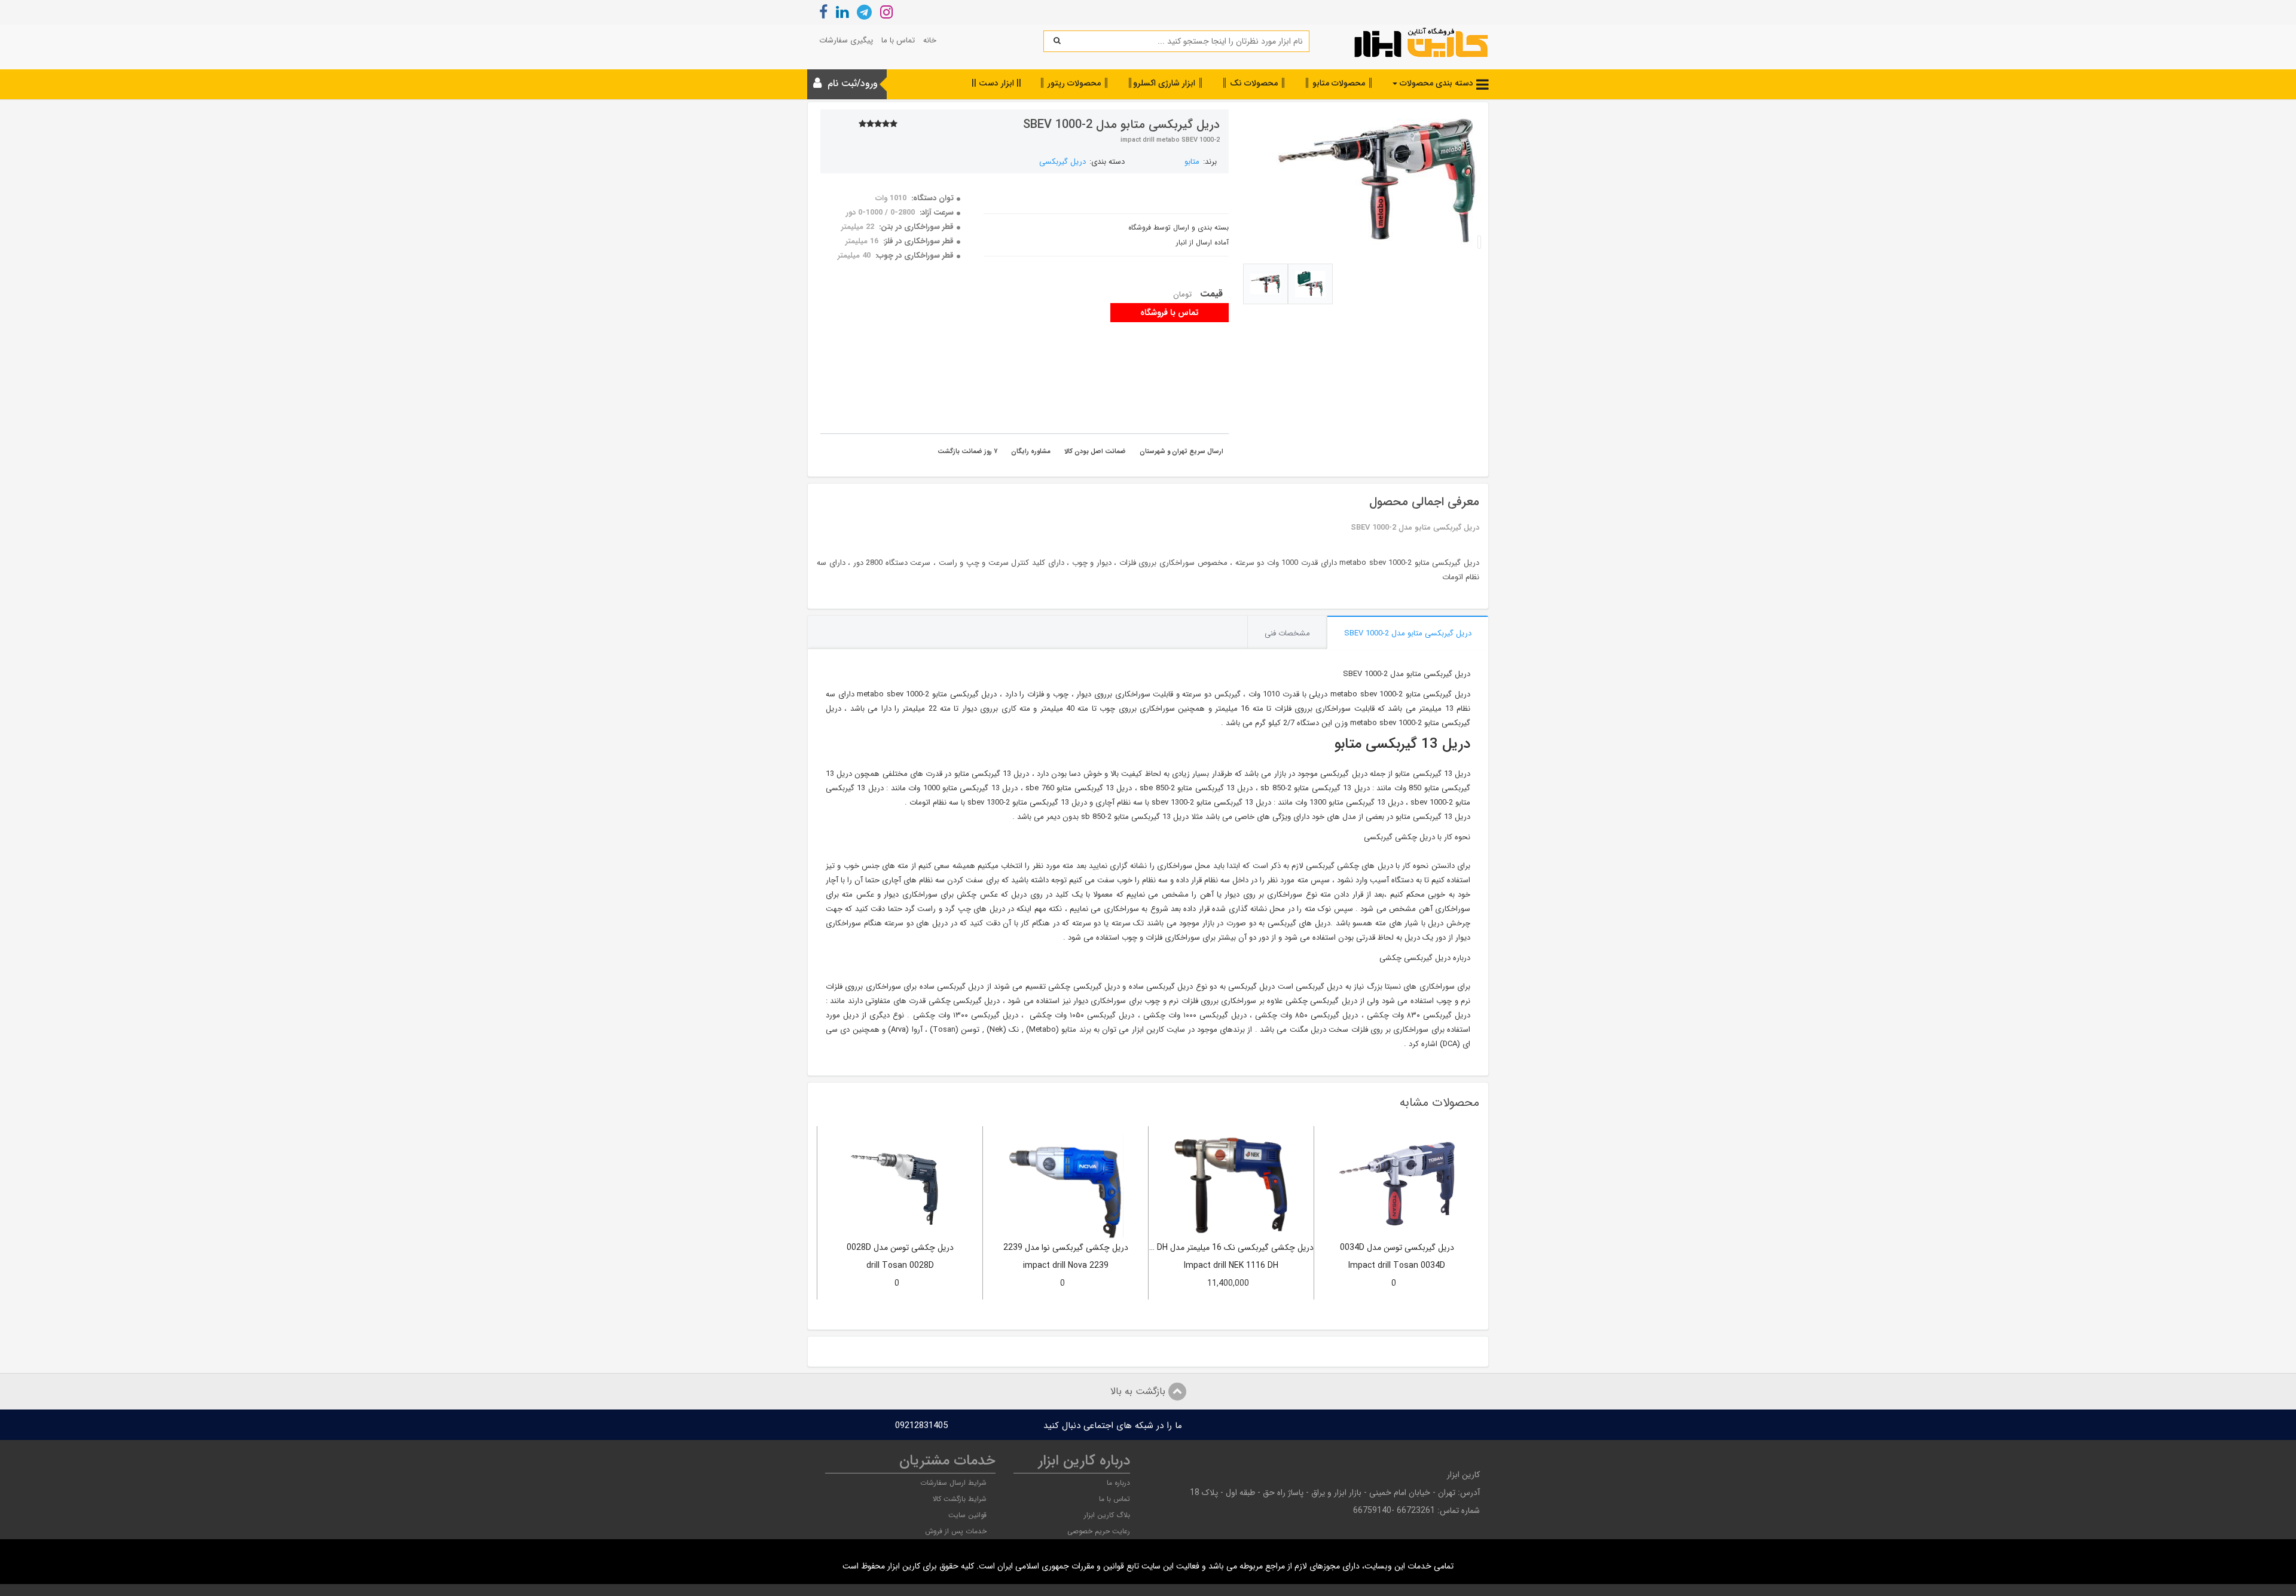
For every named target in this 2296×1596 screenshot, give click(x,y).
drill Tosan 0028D (900, 1266)
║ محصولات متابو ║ (1339, 83)
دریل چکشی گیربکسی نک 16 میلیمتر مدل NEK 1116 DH (1231, 1248)
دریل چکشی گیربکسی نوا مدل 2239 (1066, 1248)
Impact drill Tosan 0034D (1397, 1266)
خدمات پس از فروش (956, 1531)
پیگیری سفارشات (846, 40)
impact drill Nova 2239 (1066, 1266)
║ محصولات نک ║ (1254, 83)
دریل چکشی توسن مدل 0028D (900, 1248)
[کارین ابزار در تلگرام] (864, 14)
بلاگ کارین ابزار (1107, 1515)
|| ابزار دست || (996, 83)
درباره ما (1118, 1483)
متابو (1192, 162)
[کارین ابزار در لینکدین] (842, 14)
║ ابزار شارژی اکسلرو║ (1165, 83)
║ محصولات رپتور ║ (1074, 83)
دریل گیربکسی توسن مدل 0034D (1397, 1248)
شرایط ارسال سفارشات (953, 1483)
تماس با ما (898, 40)
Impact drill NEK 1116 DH (1231, 1266)
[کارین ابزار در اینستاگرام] (886, 14)
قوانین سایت (967, 1515)
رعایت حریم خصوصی (1099, 1531)
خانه (930, 40)
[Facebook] (823, 14)
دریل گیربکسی (1062, 162)
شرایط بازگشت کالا (960, 1499)
